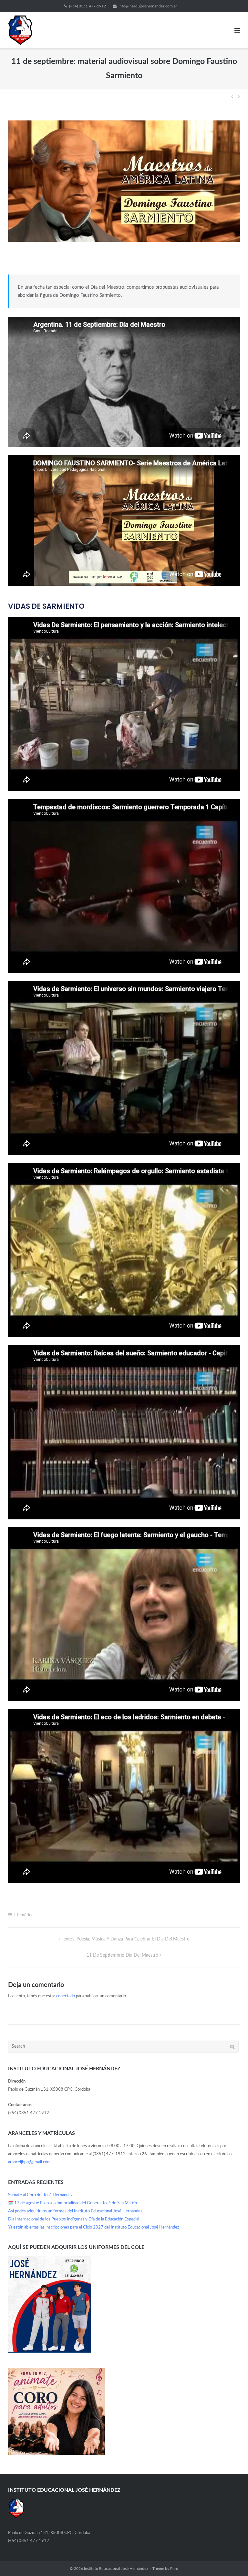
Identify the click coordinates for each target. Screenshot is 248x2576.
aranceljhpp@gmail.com (29, 2162)
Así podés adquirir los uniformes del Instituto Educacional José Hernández (75, 2211)
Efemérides (25, 1915)
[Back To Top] (232, 2560)
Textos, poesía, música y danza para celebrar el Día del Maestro (126, 1939)
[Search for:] (123, 2047)
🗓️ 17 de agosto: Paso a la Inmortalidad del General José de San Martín (72, 2203)
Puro (174, 2569)
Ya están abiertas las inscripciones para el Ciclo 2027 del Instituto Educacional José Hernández (94, 2227)
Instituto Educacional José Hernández (116, 2569)
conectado (66, 1996)
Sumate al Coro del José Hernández (40, 2195)
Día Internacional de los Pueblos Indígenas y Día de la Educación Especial (74, 2219)
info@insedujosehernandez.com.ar (148, 6)
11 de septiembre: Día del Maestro (122, 1955)
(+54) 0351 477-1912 (88, 6)
